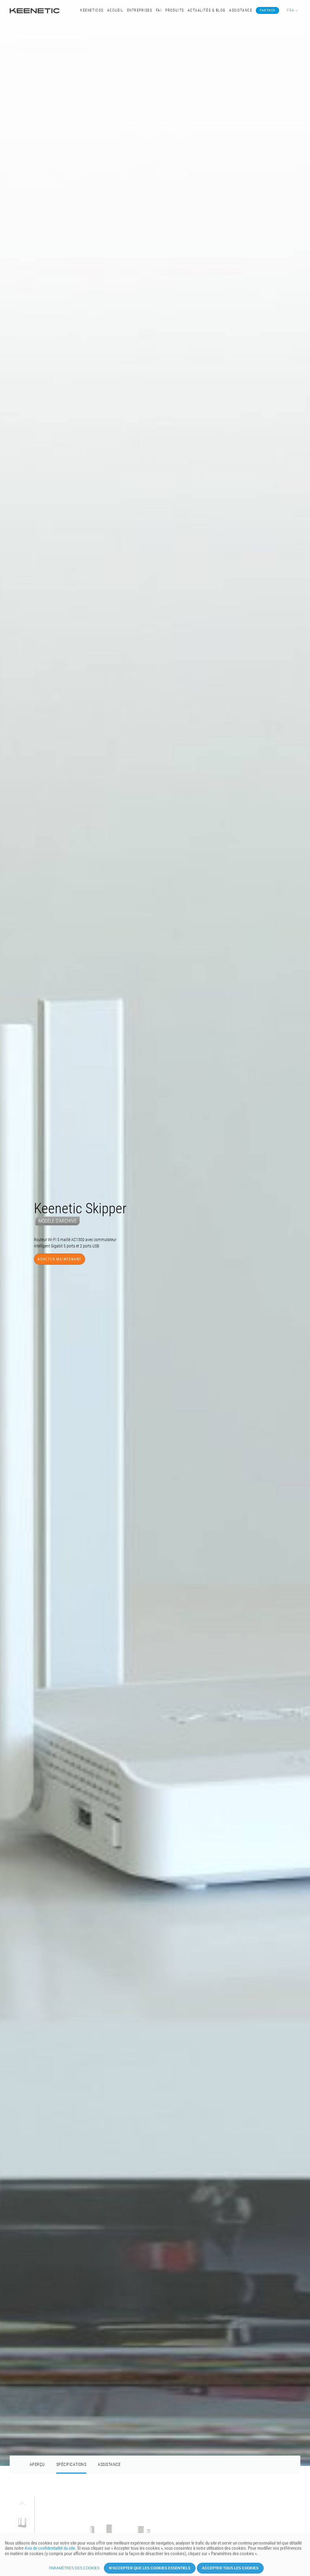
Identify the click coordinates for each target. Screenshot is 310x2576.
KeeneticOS (92, 10)
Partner (268, 10)
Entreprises (140, 10)
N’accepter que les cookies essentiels (150, 2568)
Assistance (241, 10)
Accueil (115, 10)
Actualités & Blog (207, 10)
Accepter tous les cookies (230, 2568)
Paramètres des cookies (74, 2568)
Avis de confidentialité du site (50, 2548)
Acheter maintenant (59, 1310)
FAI (159, 10)
